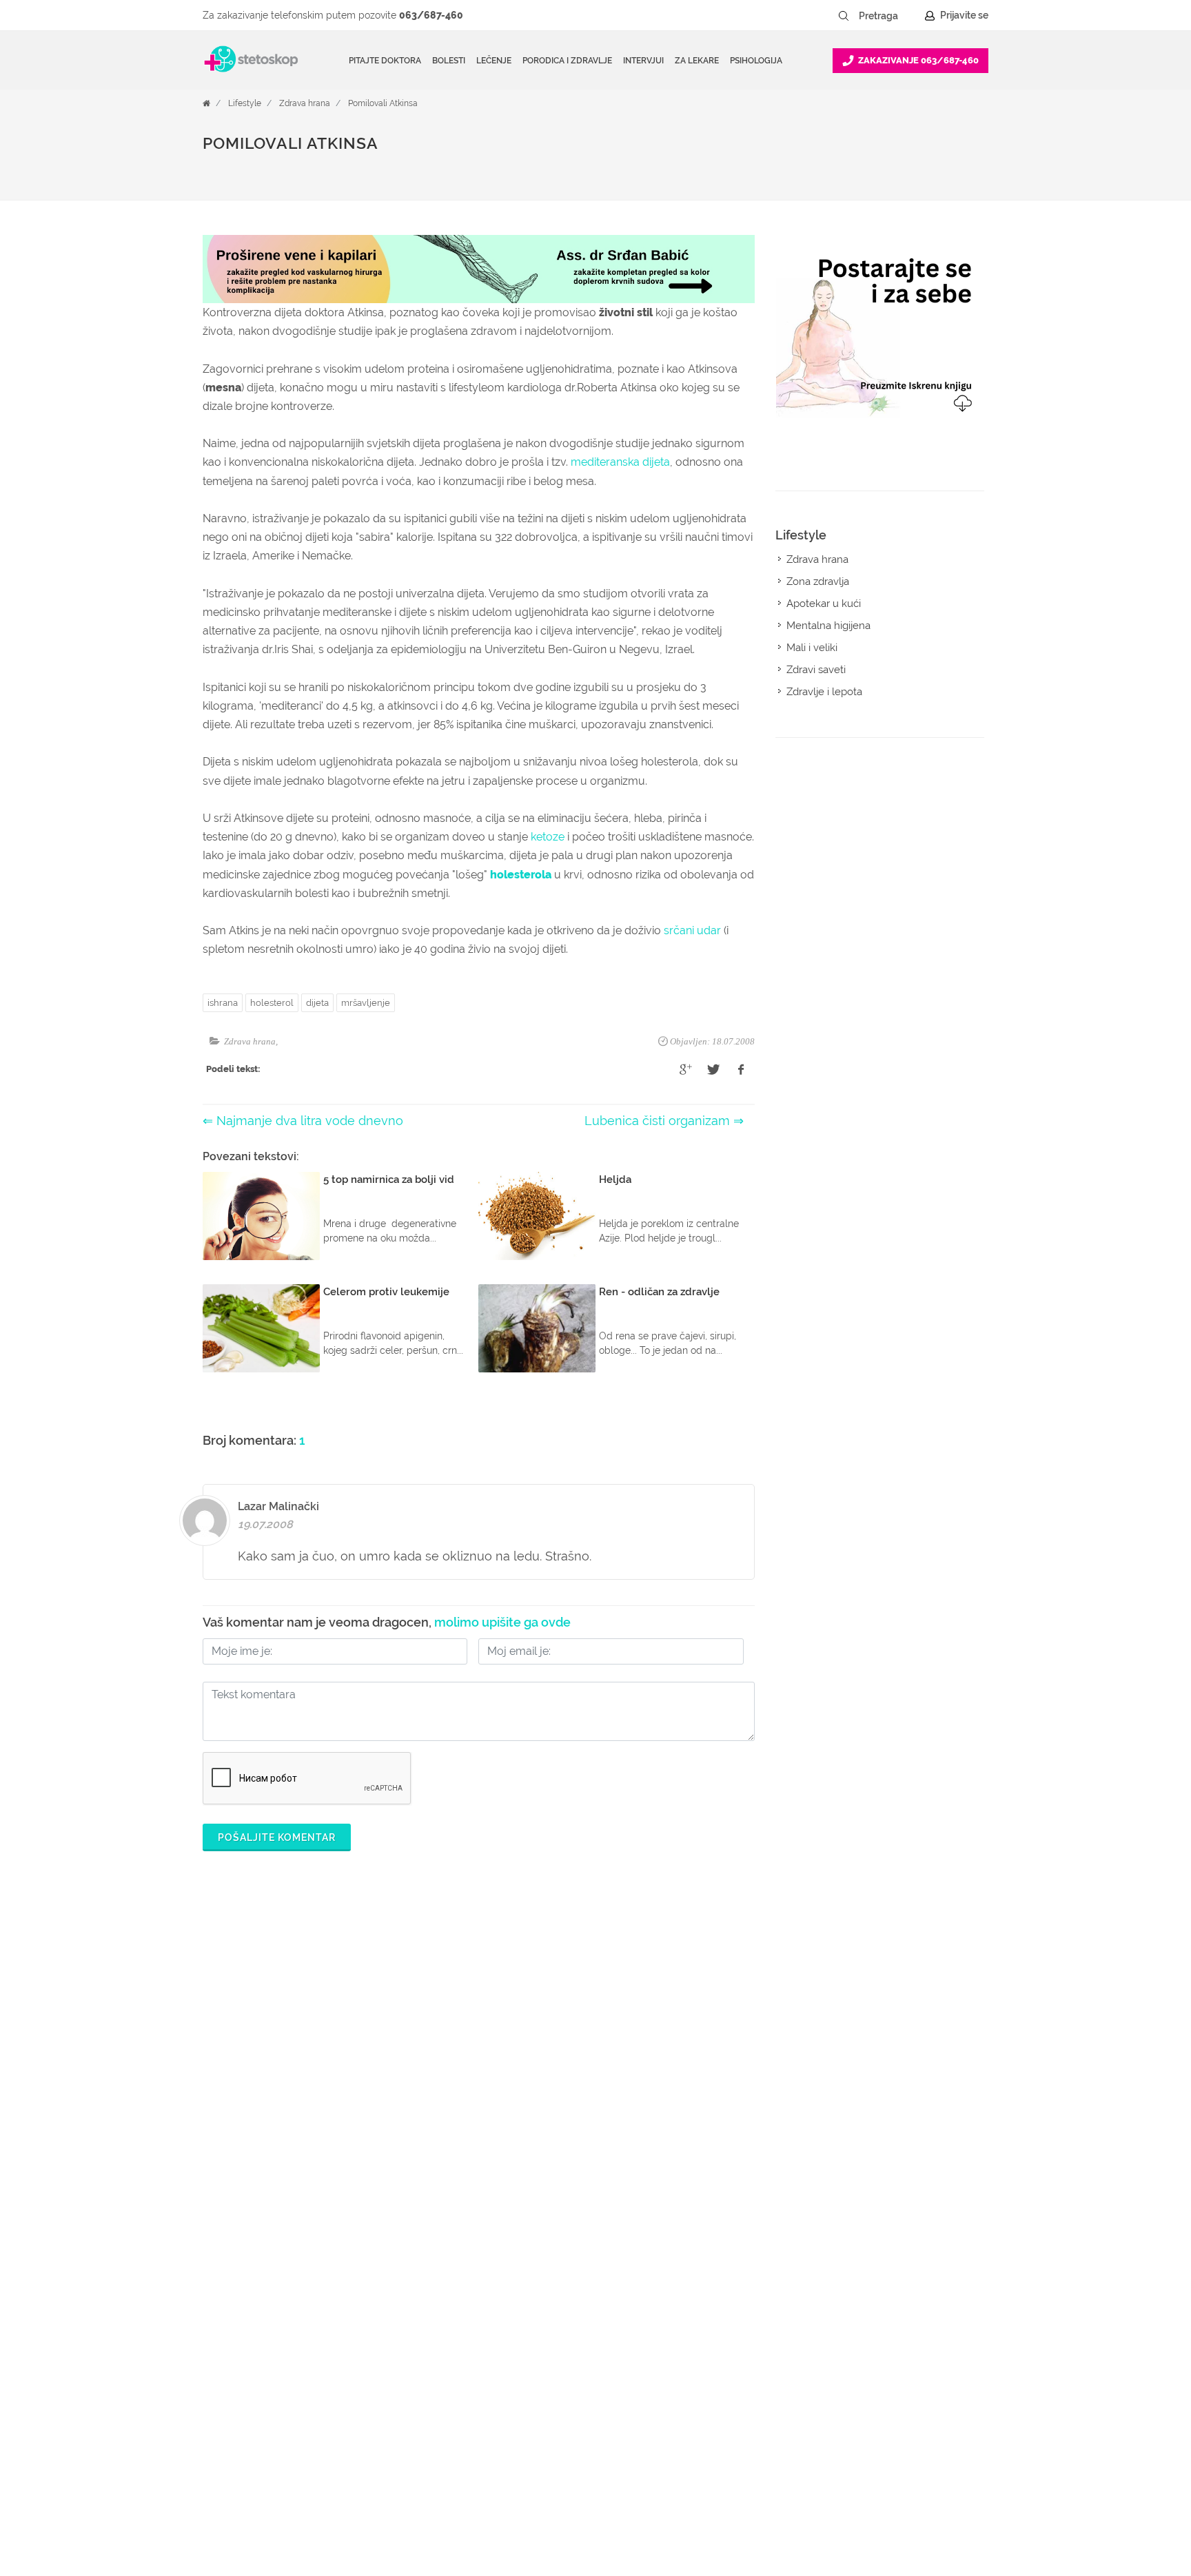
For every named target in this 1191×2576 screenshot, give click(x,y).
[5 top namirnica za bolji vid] (261, 1216)
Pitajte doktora (385, 61)
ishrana (223, 1003)
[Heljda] (537, 1216)
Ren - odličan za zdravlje (659, 1292)
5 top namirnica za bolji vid (389, 1179)
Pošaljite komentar (277, 1837)
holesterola (521, 875)
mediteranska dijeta (620, 462)
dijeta (317, 1003)
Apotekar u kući (824, 604)
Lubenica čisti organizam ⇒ (664, 1121)
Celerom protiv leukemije (386, 1292)
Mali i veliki (812, 648)
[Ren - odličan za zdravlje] (537, 1328)
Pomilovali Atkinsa (383, 103)
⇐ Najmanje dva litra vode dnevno (303, 1121)
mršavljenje (366, 1003)
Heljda (615, 1179)
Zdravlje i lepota (824, 692)
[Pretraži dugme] (844, 16)
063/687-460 (431, 15)
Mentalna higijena (828, 626)
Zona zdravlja (818, 581)
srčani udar (692, 930)
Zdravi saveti (816, 670)
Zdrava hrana (305, 103)
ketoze (548, 837)
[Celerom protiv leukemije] (261, 1328)
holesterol (272, 1003)
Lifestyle (245, 103)
